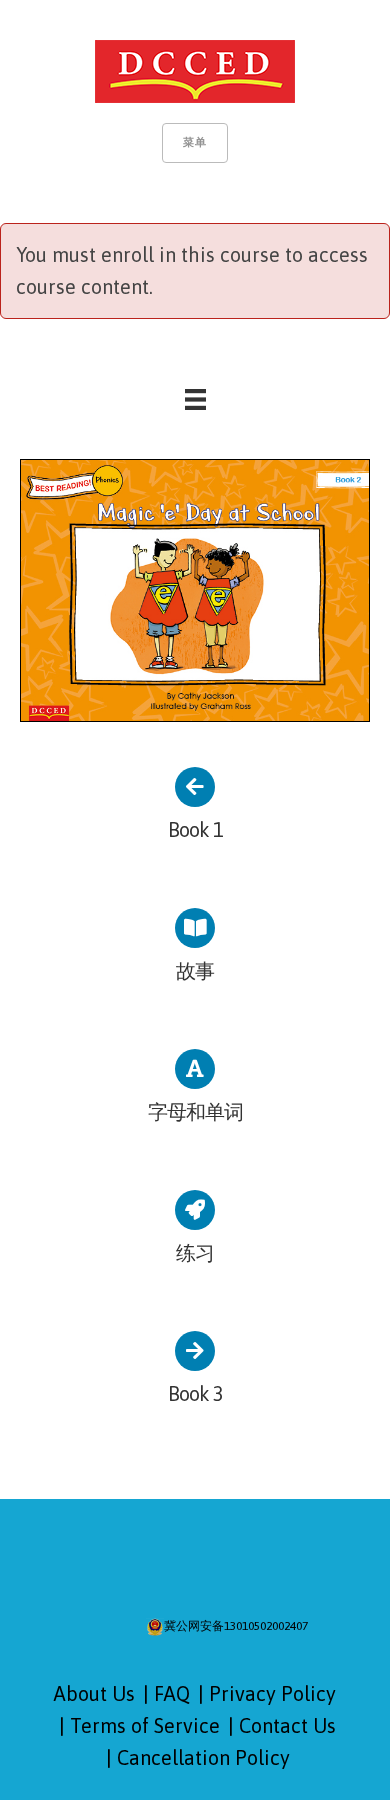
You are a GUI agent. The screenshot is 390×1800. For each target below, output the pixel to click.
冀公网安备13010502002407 (236, 1626)
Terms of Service (145, 1725)
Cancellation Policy (203, 1757)
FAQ (172, 1693)
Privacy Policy (272, 1693)
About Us (94, 1693)
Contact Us (287, 1725)
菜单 (195, 142)
